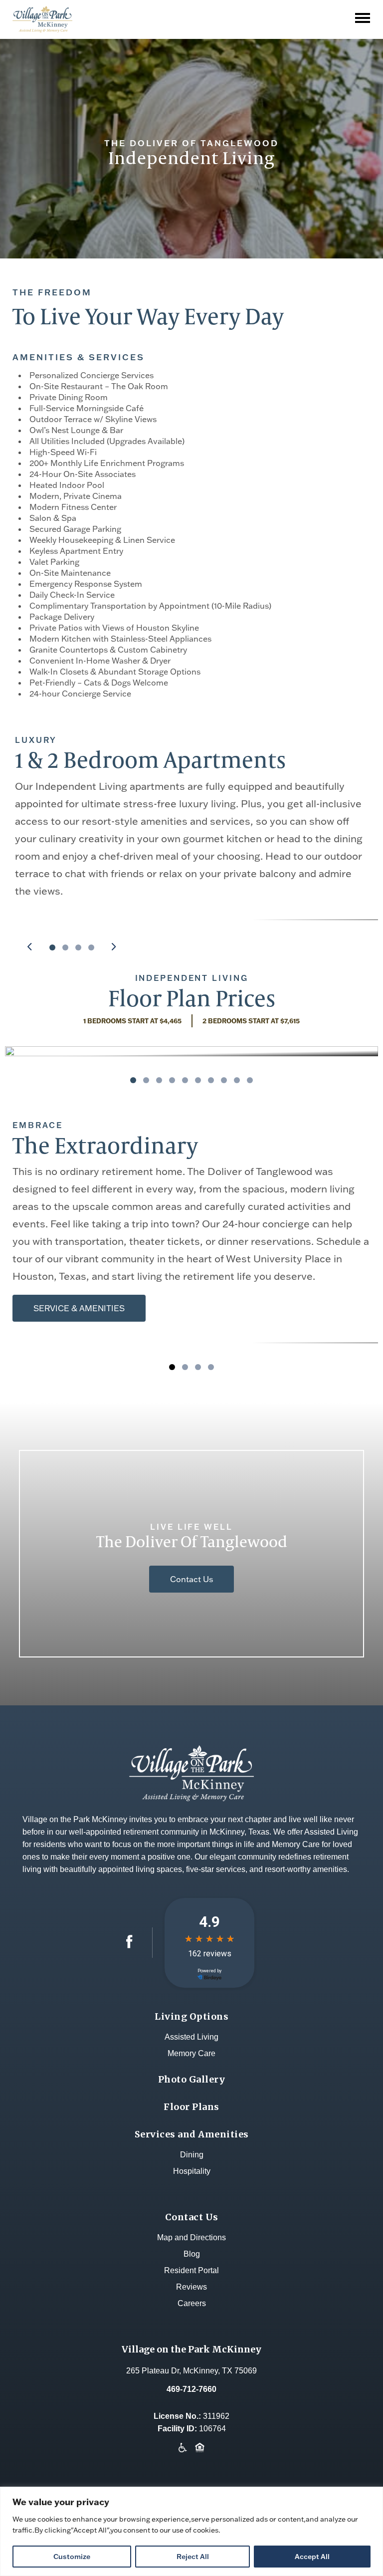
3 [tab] (78, 947)
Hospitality (192, 2171)
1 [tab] (52, 947)
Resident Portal (191, 2270)
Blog (192, 2254)
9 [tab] (237, 1080)
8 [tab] (224, 1080)
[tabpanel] (191, 1051)
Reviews (191, 2287)
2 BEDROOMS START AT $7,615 (251, 1021)
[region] (191, 2531)
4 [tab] (91, 947)
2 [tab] (65, 947)
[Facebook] (129, 1946)
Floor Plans (191, 2107)
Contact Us (191, 1579)
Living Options (191, 2016)
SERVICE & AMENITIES (79, 1308)
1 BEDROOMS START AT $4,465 (132, 1021)
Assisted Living (191, 2037)
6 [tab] (198, 1080)
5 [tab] (185, 1080)
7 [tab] (211, 1080)
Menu (365, 11)
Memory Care (191, 2053)
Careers (192, 2303)
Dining (192, 2155)
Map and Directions (191, 2237)
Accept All (312, 2557)
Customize (72, 2557)
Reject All (193, 2557)
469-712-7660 (191, 2389)
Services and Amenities (192, 2134)
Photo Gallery (192, 2079)
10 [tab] (250, 1080)
